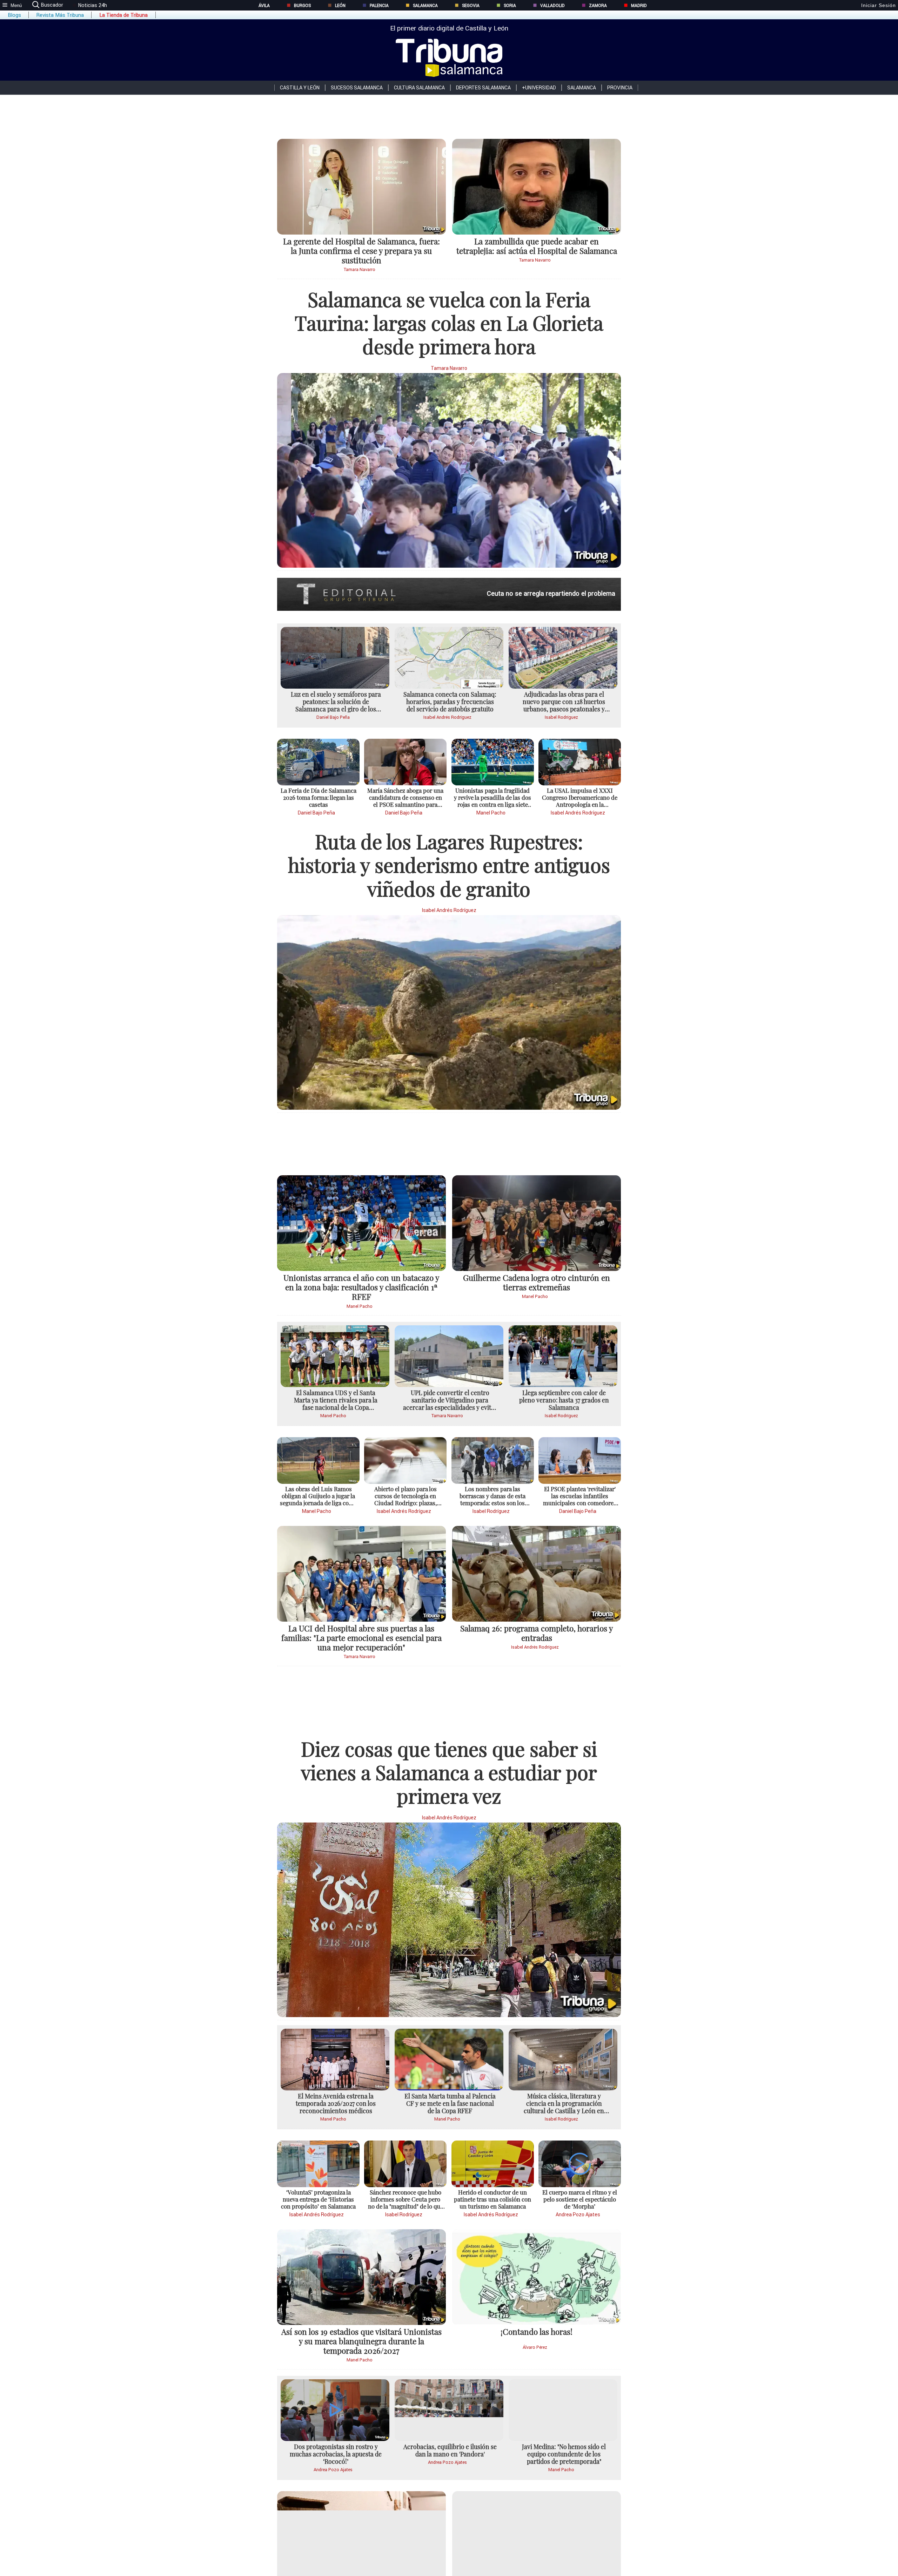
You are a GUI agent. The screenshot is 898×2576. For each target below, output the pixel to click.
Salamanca (425, 5)
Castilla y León (300, 88)
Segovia (471, 5)
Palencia (379, 5)
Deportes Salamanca (483, 88)
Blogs (14, 15)
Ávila (264, 5)
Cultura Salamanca (419, 88)
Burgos (302, 5)
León (340, 5)
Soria (510, 5)
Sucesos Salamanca (357, 88)
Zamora (598, 5)
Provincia (620, 88)
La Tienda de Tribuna (123, 15)
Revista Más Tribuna (60, 15)
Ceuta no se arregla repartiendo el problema (551, 593)
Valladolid (552, 5)
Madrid (639, 5)
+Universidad (539, 88)
